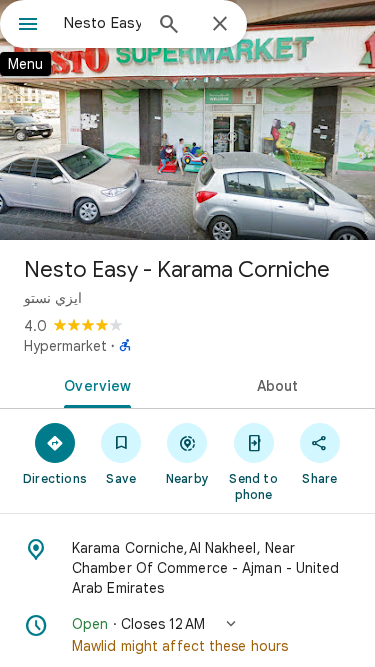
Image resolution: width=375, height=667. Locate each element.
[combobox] (102, 23)
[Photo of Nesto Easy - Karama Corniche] (187, 120)
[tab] (94, 384)
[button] (187, 635)
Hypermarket (65, 346)
